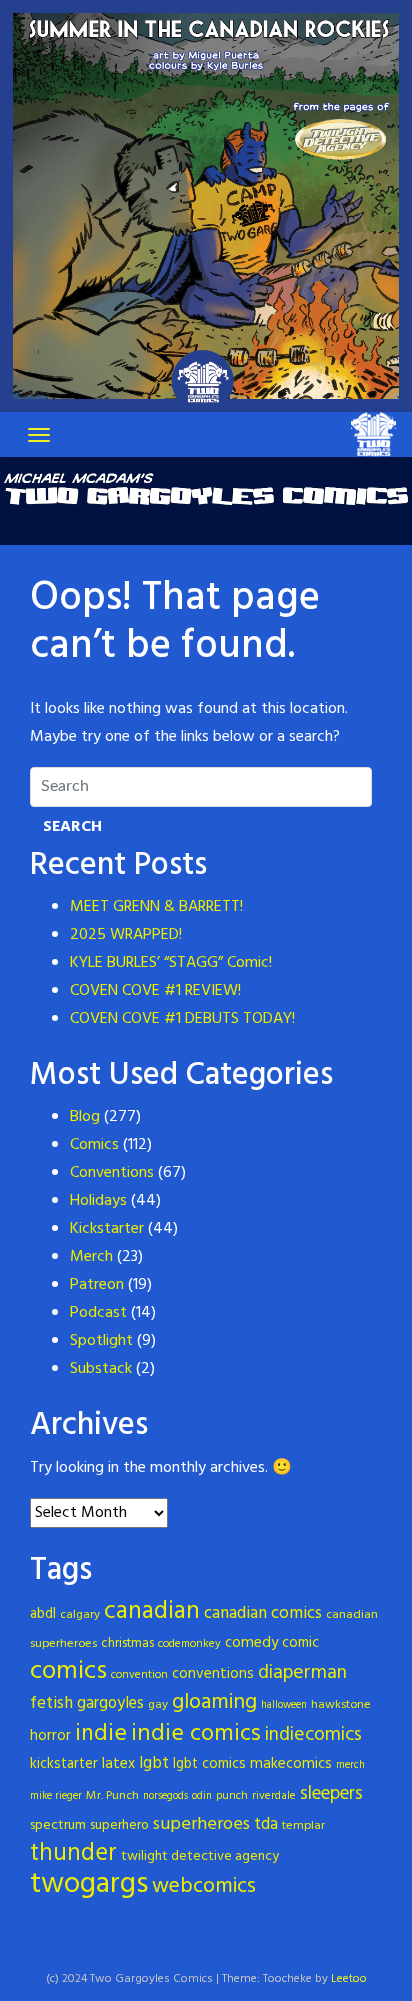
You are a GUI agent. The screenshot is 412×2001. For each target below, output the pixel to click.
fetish (51, 1703)
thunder (73, 1853)
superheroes (201, 1824)
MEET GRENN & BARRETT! (156, 907)
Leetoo (349, 1979)
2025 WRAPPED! (126, 935)
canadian (152, 1611)
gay (158, 1705)
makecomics (291, 1764)
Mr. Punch (112, 1796)
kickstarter (64, 1764)
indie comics (196, 1734)
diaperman (302, 1673)
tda (266, 1825)
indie (101, 1734)
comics (68, 1671)
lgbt (154, 1763)
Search (72, 827)
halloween (284, 1705)
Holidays (98, 1201)
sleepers (331, 1794)
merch (350, 1765)
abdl (43, 1614)
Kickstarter (107, 1229)
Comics (94, 1145)
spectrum (58, 1825)
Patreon (97, 1285)
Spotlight (101, 1341)
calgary (80, 1615)
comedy (251, 1643)
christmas (127, 1643)
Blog (85, 1117)
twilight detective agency (200, 1856)
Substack (101, 1369)
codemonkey (189, 1644)
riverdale (274, 1796)
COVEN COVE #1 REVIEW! (155, 991)
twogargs (89, 1884)
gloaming (214, 1702)
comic (300, 1643)
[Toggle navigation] (39, 435)
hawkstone (341, 1705)
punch (232, 1796)
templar (303, 1826)
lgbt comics (209, 1764)
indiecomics (313, 1735)
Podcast (98, 1313)
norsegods (165, 1796)
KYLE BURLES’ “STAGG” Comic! (171, 963)
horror (50, 1736)
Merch (91, 1257)
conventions (213, 1674)
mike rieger (56, 1796)
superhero (119, 1825)
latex (118, 1764)
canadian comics (263, 1613)
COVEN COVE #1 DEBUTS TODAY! (182, 1019)
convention (139, 1675)
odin (202, 1796)
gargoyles (110, 1704)
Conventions (112, 1173)
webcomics (204, 1886)
